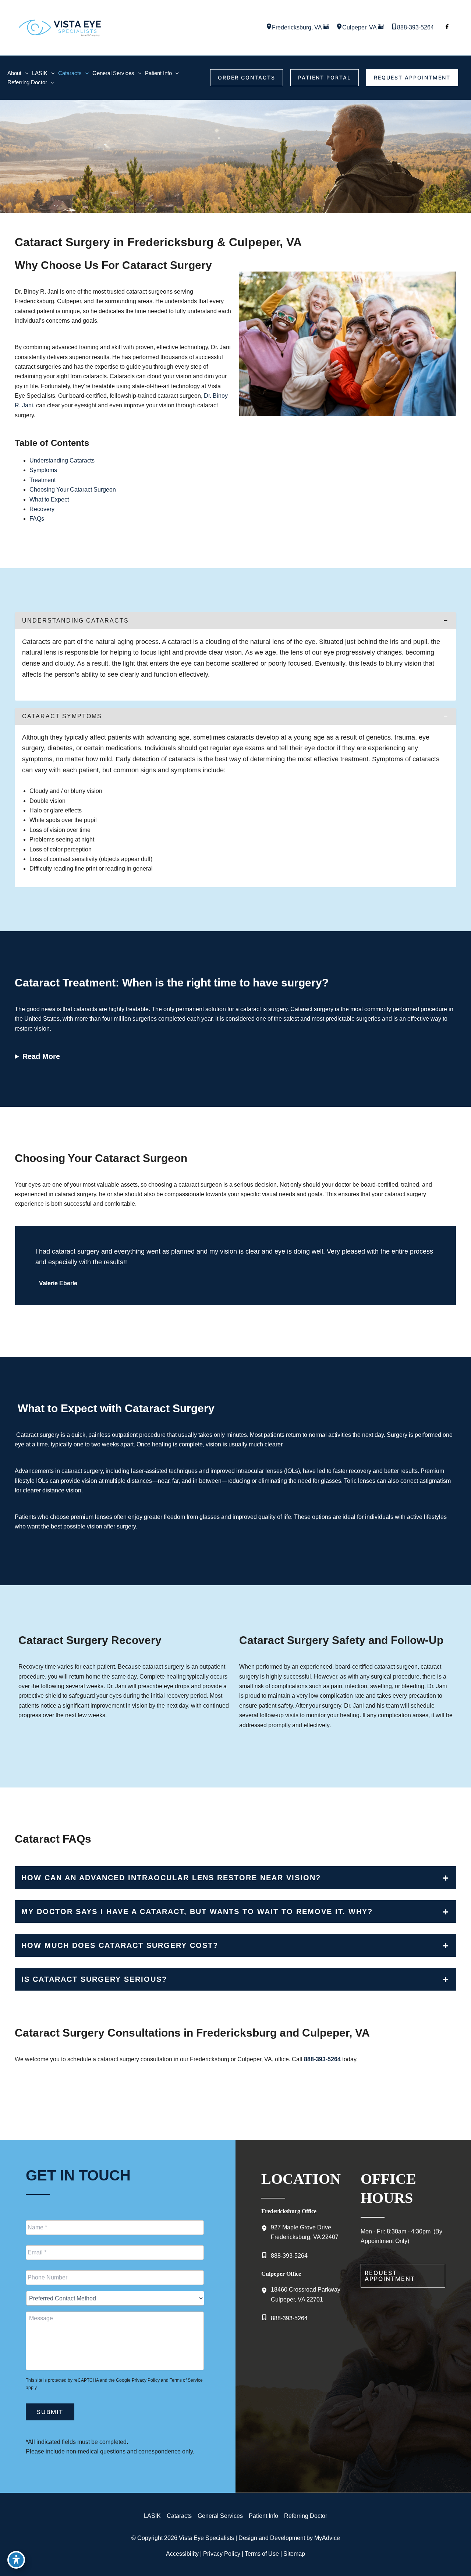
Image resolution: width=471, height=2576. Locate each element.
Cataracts (179, 2516)
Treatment (43, 480)
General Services (220, 2516)
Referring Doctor (306, 2516)
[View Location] (269, 27)
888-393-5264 (322, 2059)
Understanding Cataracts (62, 460)
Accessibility (182, 2554)
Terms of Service (186, 2380)
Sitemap (294, 2554)
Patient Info (263, 2516)
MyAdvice (327, 2538)
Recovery (42, 509)
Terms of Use (262, 2554)
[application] (25, 73)
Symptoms (43, 470)
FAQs (37, 519)
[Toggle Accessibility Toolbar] (16, 2560)
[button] (247, 78)
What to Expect (49, 499)
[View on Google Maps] (326, 27)
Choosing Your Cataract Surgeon (73, 490)
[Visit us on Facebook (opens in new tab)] (447, 28)
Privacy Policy (146, 2380)
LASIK (152, 2516)
